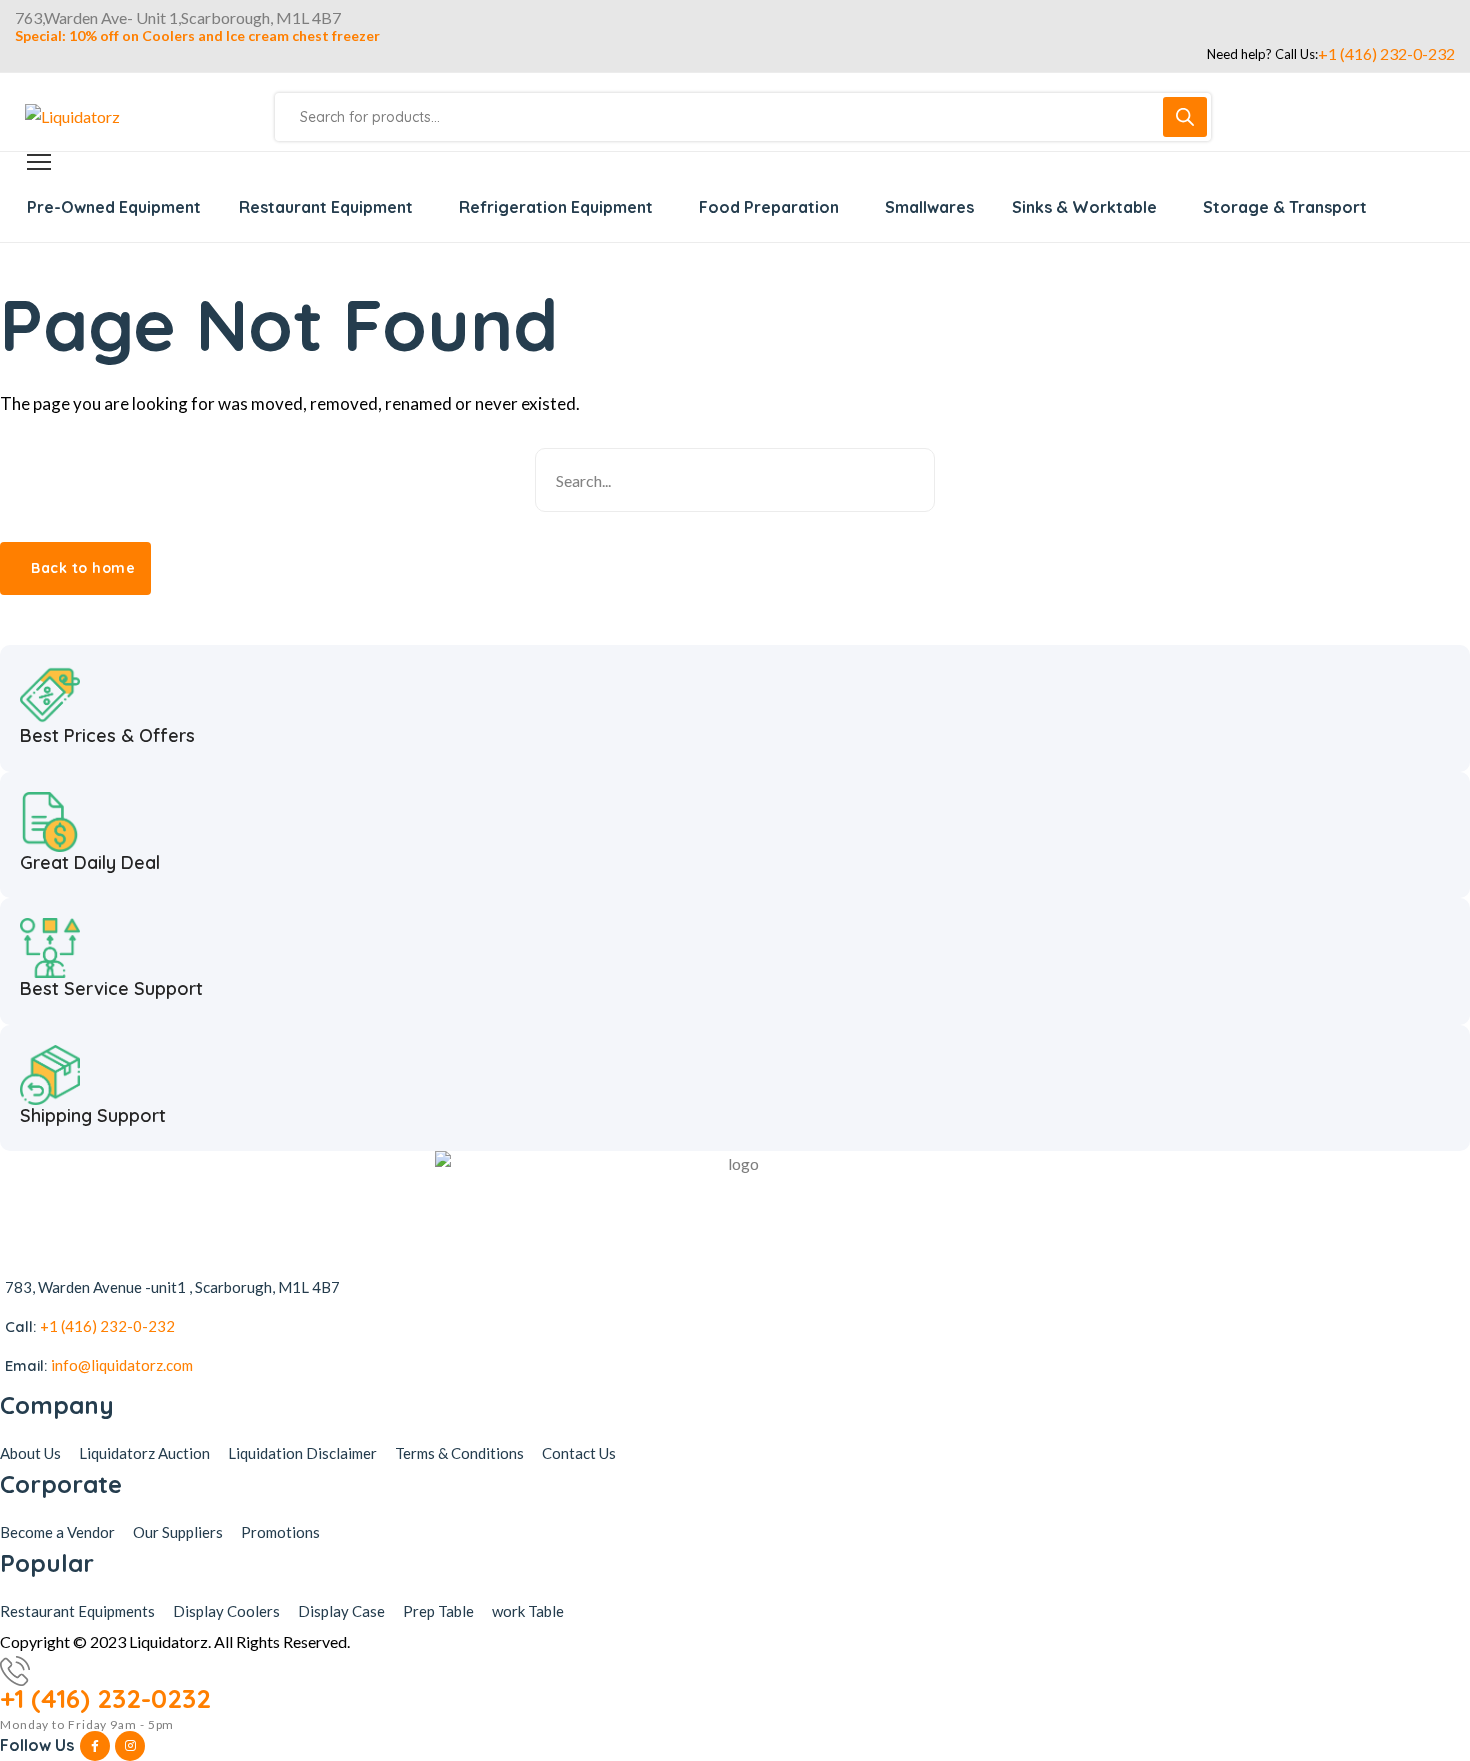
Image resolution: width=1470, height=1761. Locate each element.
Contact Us (579, 1453)
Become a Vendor (57, 1532)
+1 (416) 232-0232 (105, 1699)
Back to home (83, 568)
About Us (30, 1453)
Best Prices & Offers (107, 736)
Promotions (280, 1532)
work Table (528, 1611)
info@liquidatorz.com (122, 1365)
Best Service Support (111, 989)
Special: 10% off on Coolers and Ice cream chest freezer (197, 35)
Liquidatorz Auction (144, 1453)
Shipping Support (93, 1116)
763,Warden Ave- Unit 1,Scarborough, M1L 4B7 (178, 18)
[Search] (1185, 117)
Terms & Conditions (459, 1453)
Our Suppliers (178, 1532)
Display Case (341, 1611)
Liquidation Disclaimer (302, 1453)
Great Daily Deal (90, 863)
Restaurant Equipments (77, 1611)
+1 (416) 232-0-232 (1386, 54)
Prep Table (438, 1611)
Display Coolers (226, 1611)
